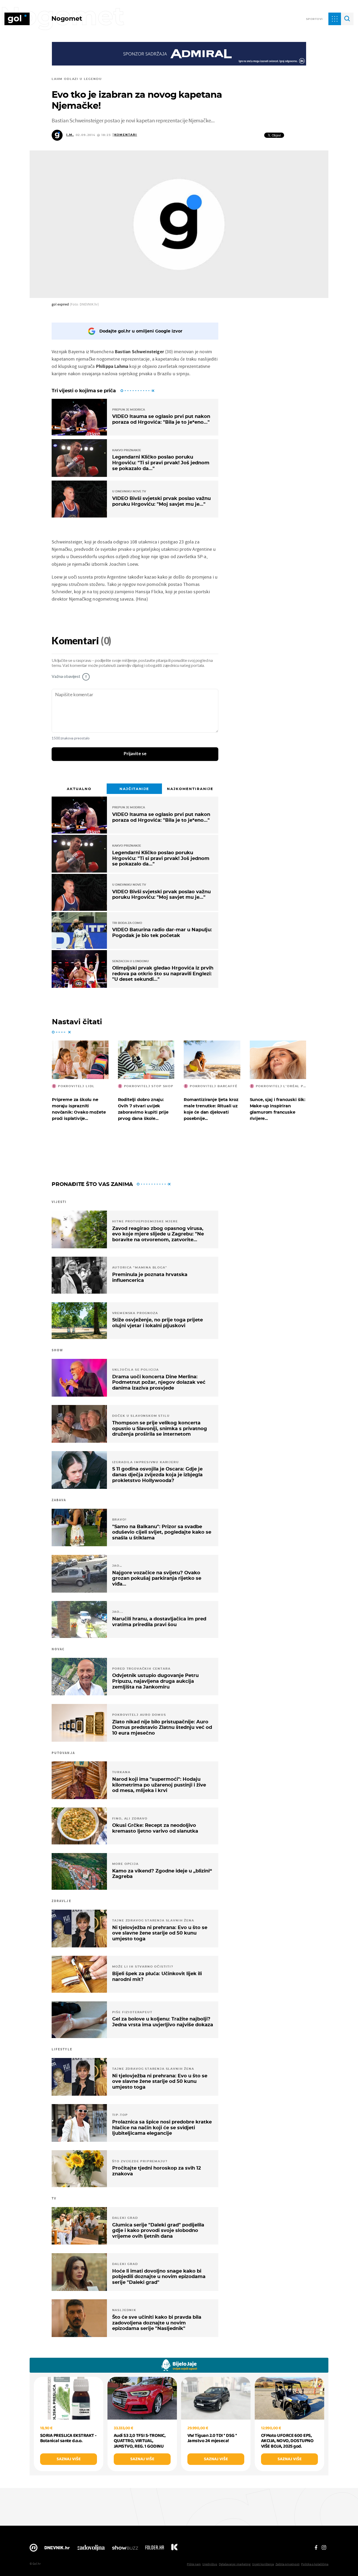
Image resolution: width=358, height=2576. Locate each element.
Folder (155, 2549)
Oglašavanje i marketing (235, 2564)
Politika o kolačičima (315, 2564)
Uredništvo (210, 2564)
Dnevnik (57, 2549)
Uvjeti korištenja (263, 2564)
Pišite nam (194, 2564)
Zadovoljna (91, 2549)
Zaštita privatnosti (288, 2564)
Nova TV (34, 2549)
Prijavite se (135, 754)
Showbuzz (125, 2549)
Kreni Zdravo (174, 2549)
